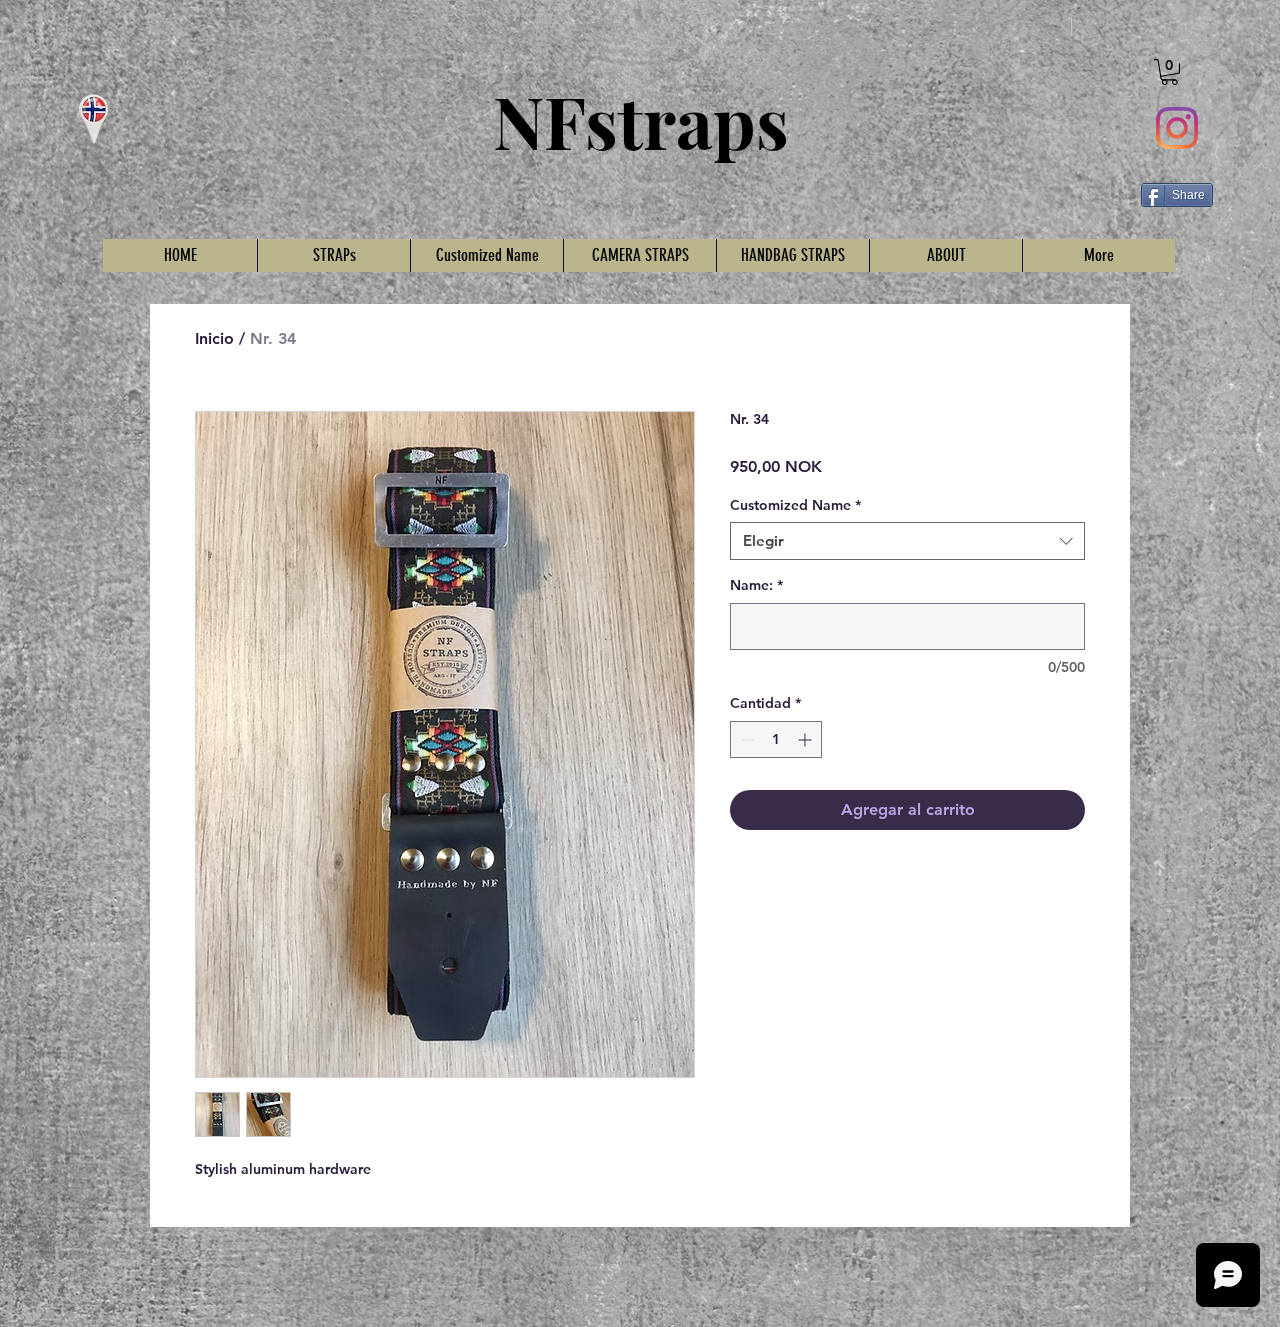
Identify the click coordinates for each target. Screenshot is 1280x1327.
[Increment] (806, 739)
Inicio (214, 338)
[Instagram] (1177, 128)
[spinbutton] (776, 739)
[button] (1169, 72)
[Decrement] (745, 739)
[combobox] (907, 541)
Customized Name (795, 505)
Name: (756, 585)
